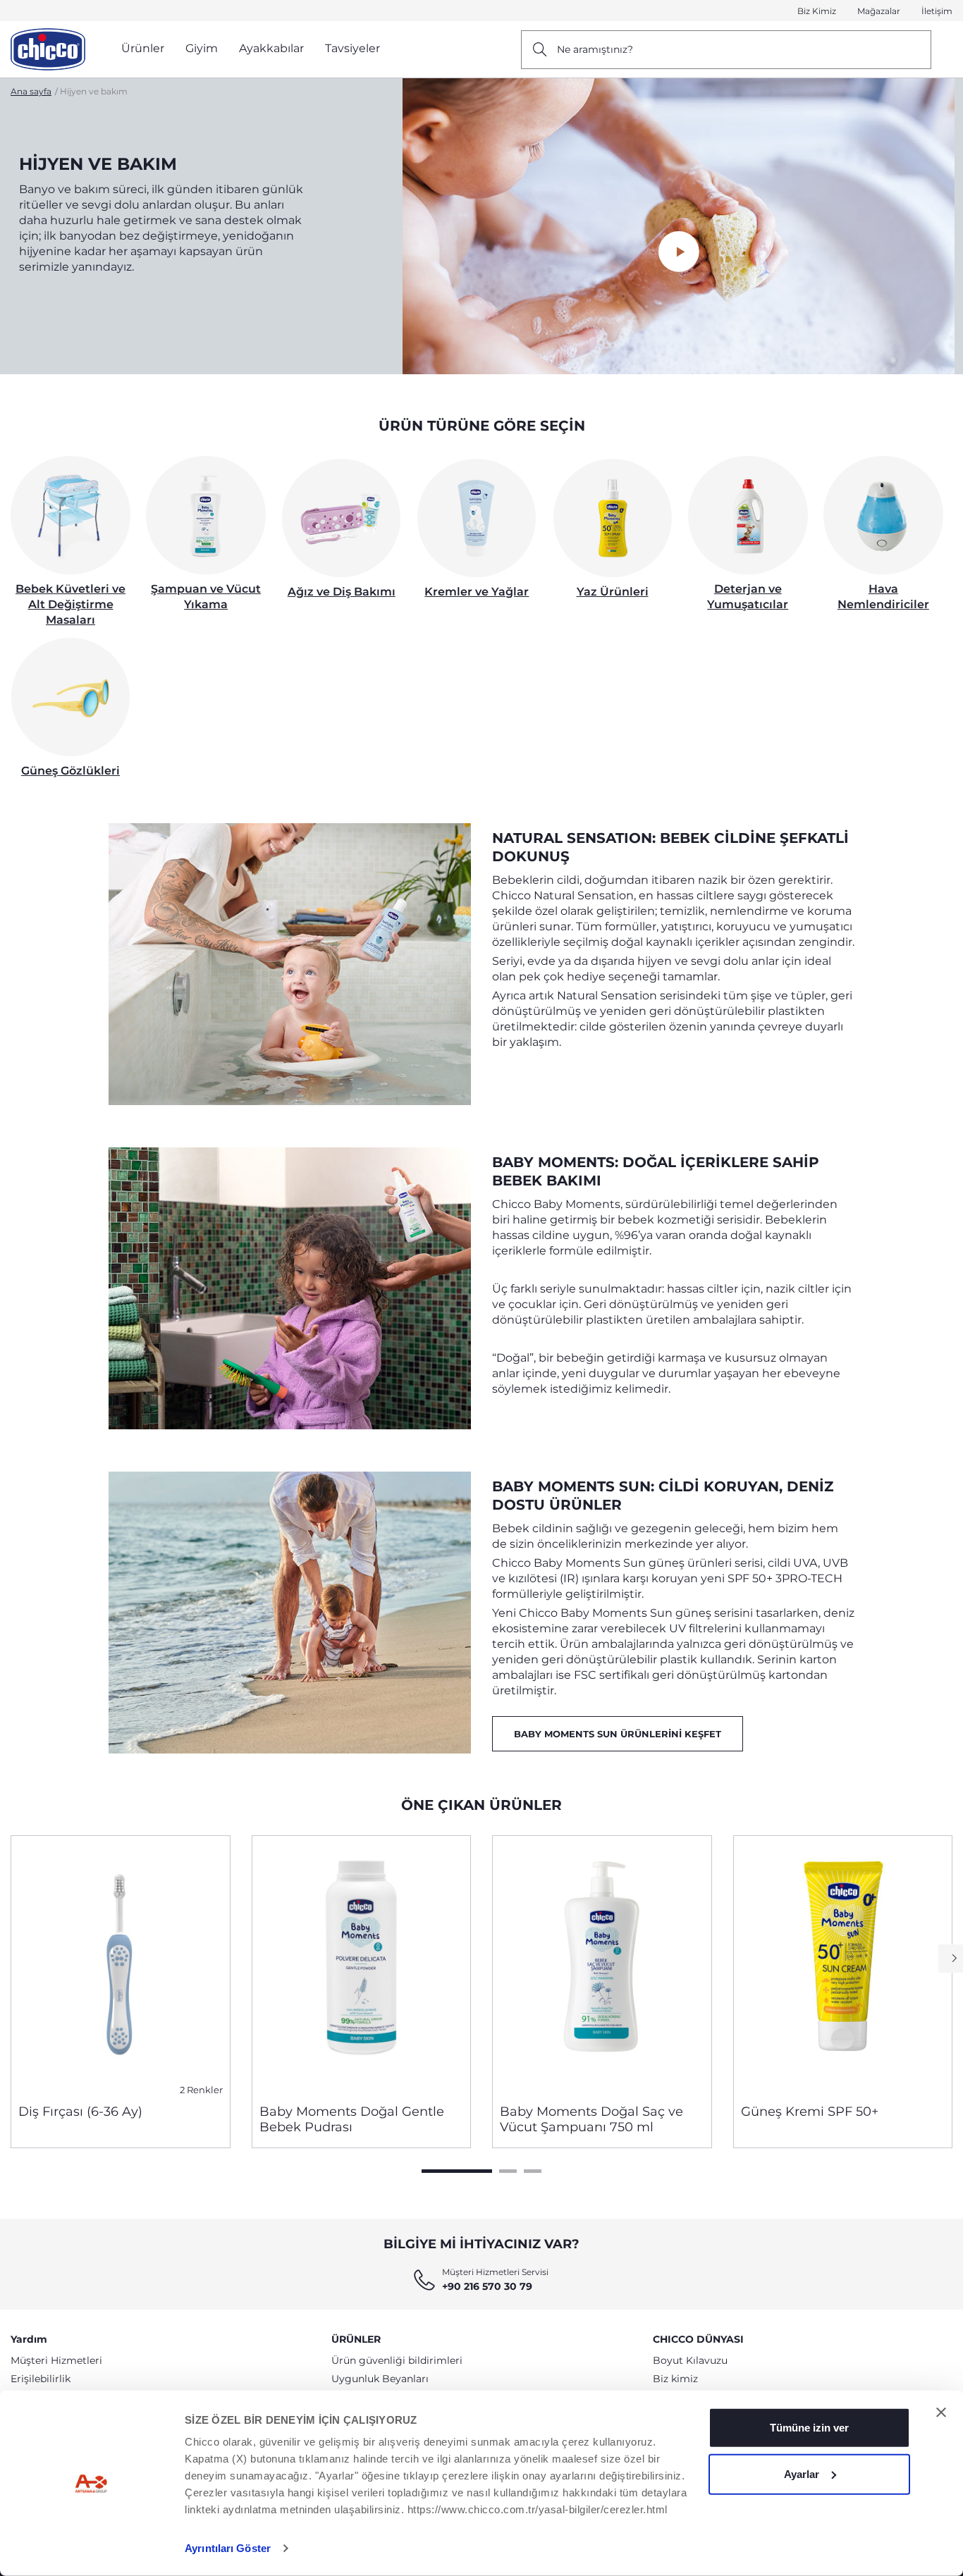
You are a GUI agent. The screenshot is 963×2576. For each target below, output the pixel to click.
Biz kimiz (675, 2379)
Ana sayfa (31, 91)
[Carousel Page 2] (508, 2171)
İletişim (937, 11)
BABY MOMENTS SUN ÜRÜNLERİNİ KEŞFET (618, 1734)
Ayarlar (802, 2473)
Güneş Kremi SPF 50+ (810, 2112)
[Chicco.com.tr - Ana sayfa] (48, 49)
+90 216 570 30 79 (487, 2286)
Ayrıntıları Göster (228, 2548)
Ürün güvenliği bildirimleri (397, 2360)
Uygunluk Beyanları (380, 2379)
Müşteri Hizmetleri (56, 2360)
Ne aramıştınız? (595, 49)
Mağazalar (879, 11)
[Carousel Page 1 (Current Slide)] (457, 2171)
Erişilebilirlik (41, 2379)
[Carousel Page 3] (533, 2171)
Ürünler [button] (143, 48)
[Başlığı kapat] (941, 2412)
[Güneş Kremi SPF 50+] (843, 1964)
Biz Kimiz (817, 11)
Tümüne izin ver (809, 2428)
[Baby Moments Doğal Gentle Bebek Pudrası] (362, 1964)
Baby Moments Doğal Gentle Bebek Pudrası (352, 2119)
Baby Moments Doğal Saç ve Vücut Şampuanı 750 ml (591, 2119)
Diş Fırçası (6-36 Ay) (80, 2112)
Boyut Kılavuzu (690, 2360)
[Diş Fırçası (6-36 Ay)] (121, 1964)
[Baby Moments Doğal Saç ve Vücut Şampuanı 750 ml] (602, 1964)
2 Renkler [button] (201, 2090)
